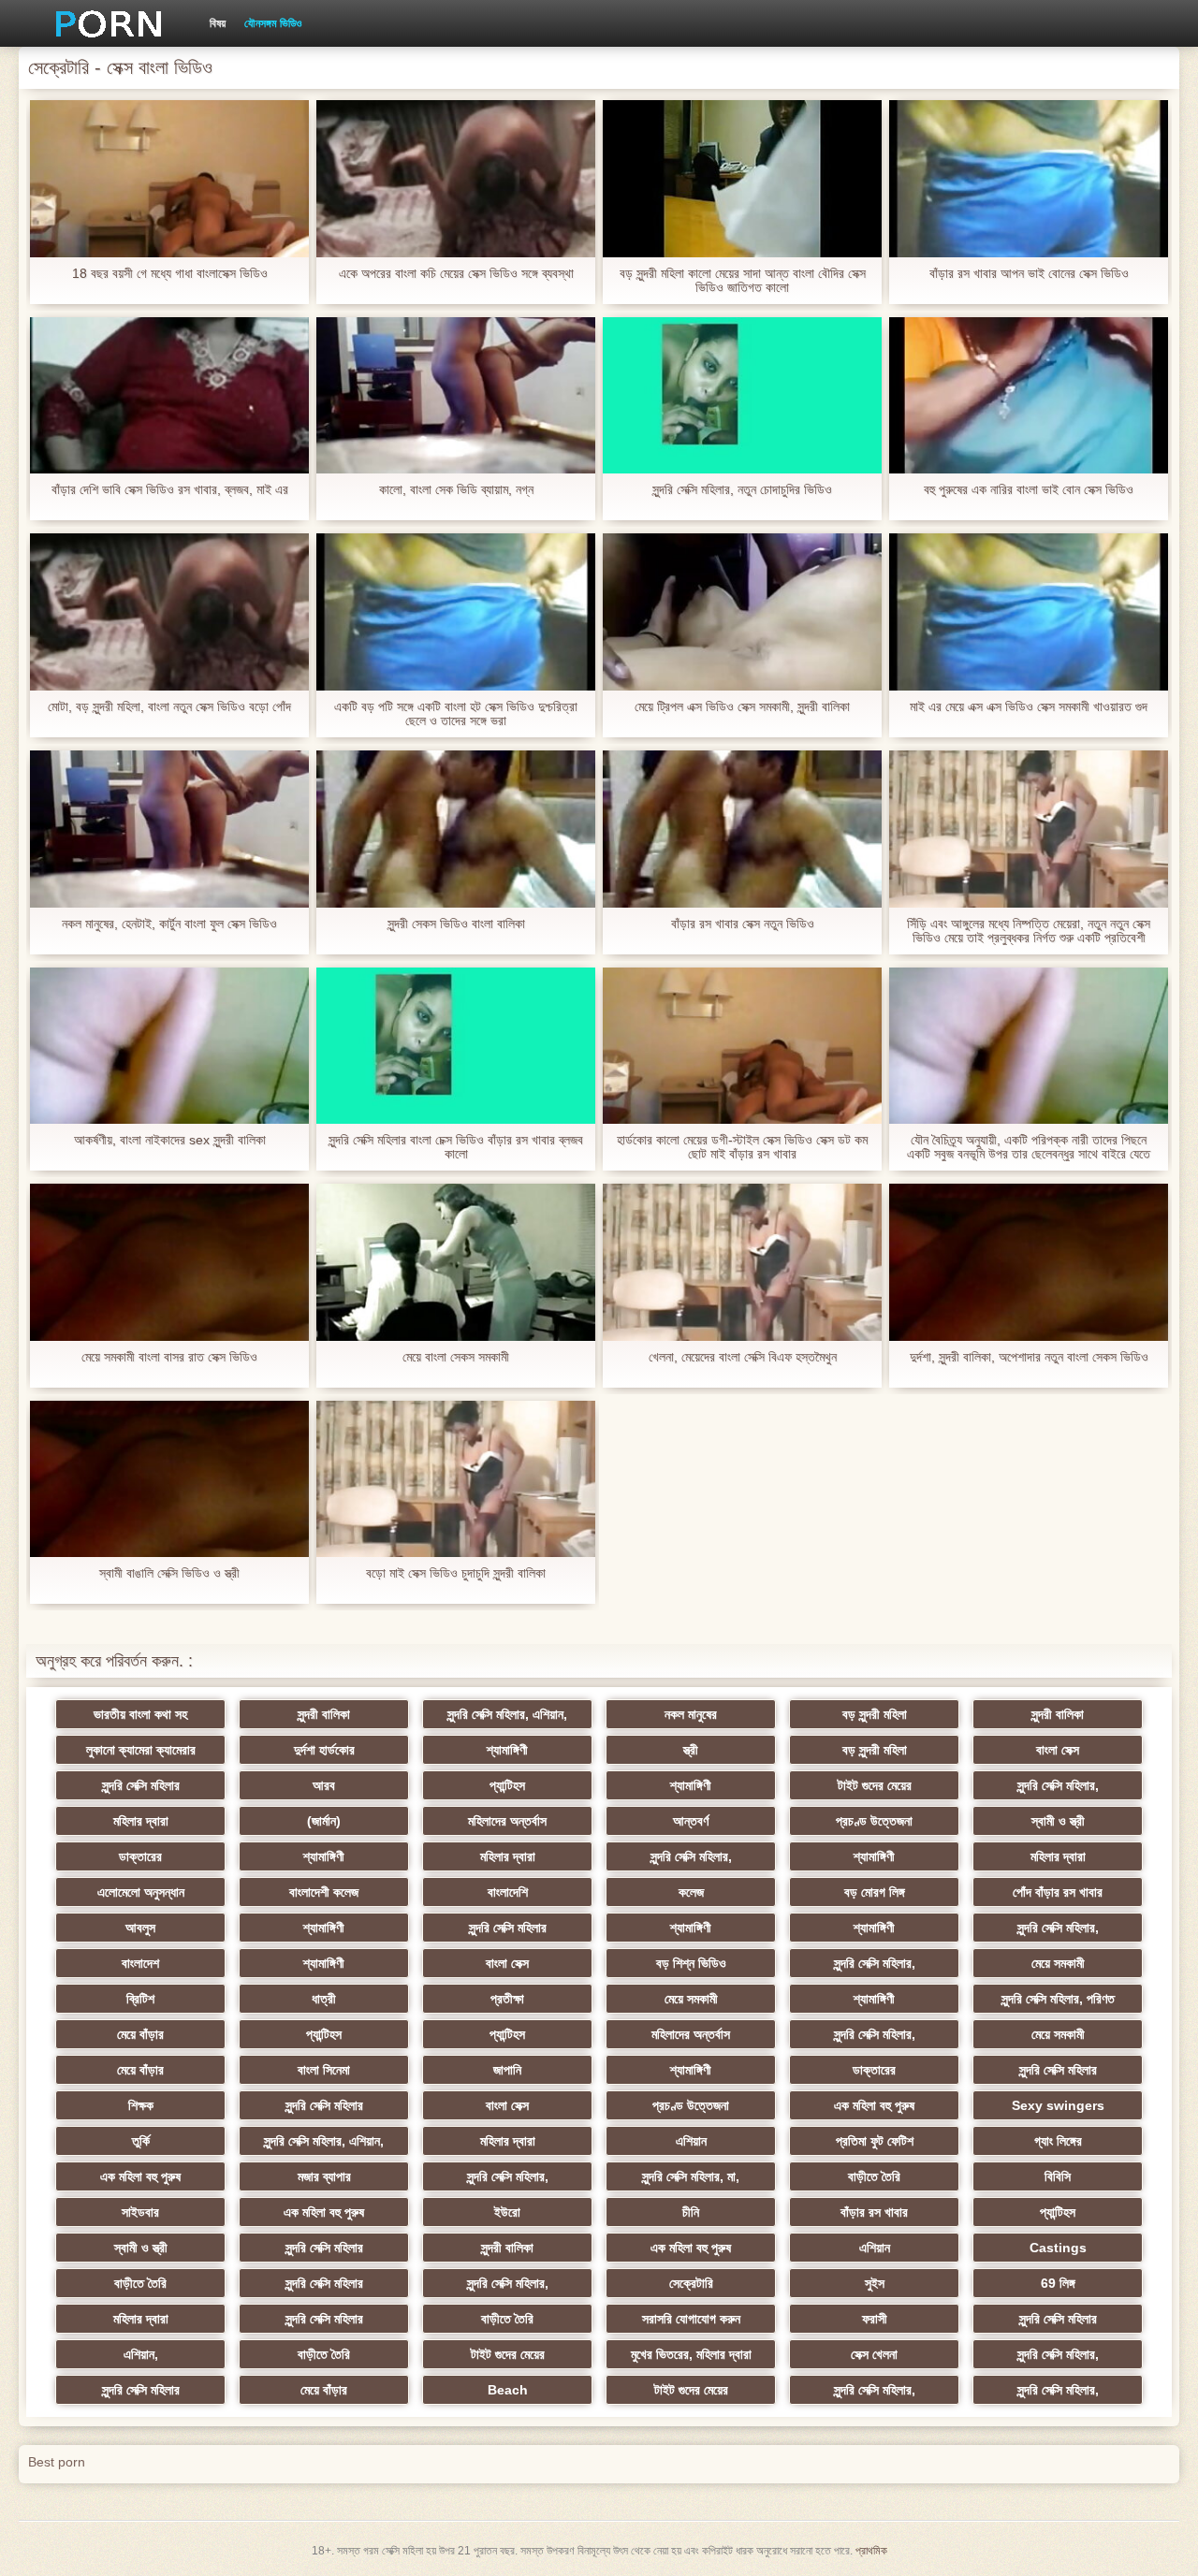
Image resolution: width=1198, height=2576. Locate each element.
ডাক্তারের (140, 1856)
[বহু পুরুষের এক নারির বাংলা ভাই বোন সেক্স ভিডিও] (1029, 396)
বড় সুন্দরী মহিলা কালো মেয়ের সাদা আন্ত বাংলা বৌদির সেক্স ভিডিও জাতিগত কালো (743, 281)
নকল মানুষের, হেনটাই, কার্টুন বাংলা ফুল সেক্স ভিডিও (169, 924)
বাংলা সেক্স (1058, 1750)
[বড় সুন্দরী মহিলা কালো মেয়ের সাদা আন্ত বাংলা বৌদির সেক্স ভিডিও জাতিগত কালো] (742, 179)
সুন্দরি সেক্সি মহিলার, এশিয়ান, (507, 1714)
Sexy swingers (1058, 2105)
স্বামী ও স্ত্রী (1058, 1821)
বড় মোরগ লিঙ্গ (875, 1892)
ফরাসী (875, 2319)
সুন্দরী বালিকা (324, 1714)
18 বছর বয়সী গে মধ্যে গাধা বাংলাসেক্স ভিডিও (170, 274)
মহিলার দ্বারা (141, 1821)
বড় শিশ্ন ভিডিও (691, 1963)
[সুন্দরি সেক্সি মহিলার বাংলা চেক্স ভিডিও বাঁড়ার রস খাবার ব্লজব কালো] (456, 1046)
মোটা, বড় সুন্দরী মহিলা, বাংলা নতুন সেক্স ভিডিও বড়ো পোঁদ (169, 707)
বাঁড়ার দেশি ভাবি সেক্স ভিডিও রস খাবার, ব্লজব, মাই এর (170, 490)
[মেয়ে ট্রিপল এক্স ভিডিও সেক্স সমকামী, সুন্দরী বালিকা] (742, 612)
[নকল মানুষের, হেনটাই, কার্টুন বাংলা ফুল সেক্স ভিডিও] (169, 829)
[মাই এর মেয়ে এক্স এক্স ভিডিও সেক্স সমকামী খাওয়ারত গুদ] (1029, 612)
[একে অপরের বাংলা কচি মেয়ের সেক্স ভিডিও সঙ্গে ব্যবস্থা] (456, 179)
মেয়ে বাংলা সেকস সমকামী (456, 1357)
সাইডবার (140, 2212)
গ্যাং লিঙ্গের (1058, 2141)
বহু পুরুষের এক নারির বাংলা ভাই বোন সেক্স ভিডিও (1029, 490)
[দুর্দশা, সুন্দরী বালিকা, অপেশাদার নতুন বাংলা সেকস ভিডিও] (1029, 1262)
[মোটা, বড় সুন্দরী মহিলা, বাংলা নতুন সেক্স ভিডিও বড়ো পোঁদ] (169, 612)
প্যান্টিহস (507, 1785)
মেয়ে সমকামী (1058, 1963)
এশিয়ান (691, 2141)
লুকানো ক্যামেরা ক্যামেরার (141, 1750)
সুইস (875, 2283)
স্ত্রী (691, 1750)
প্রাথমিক (871, 2551)
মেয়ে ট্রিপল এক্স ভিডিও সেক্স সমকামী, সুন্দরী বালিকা (742, 707)
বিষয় (218, 23)
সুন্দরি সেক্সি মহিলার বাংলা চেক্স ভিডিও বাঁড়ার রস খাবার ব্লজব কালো (456, 1147)
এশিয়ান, (141, 2354)
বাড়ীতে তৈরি (874, 2176)
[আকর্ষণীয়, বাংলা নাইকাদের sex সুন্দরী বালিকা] (169, 1046)
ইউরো (507, 2212)
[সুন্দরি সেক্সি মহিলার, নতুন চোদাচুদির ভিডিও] (742, 396)
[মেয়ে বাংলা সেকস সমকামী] (456, 1262)
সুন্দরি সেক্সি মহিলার (141, 1785)
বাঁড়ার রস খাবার (874, 2212)
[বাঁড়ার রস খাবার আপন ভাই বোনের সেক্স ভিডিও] (1029, 179)
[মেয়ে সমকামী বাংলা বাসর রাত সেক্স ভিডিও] (169, 1262)
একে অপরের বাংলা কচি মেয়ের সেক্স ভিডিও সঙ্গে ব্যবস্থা (456, 274)
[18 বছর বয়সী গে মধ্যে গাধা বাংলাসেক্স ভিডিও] (169, 179)
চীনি (691, 2212)
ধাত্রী (324, 1999)
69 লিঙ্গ (1058, 2283)
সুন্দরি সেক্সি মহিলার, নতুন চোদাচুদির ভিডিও (742, 490)
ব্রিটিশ (140, 1999)
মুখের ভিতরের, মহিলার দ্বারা (691, 2354)
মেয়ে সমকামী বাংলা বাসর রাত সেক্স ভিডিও (169, 1357)
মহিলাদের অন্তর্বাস (507, 1821)
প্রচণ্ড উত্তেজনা (874, 1821)
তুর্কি (141, 2141)
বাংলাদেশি (508, 1892)
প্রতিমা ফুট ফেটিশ (875, 2141)
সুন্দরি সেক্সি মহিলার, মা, (691, 2176)
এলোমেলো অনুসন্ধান (141, 1892)
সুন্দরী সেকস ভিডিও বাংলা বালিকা (456, 924)
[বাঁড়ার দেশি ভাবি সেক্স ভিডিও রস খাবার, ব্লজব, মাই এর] (169, 396)
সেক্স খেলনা (874, 2354)
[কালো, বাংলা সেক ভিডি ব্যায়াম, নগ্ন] (456, 396)
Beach (508, 2390)
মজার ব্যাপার (324, 2176)
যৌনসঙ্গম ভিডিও (273, 23)
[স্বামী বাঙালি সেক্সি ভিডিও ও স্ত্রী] (169, 1479)
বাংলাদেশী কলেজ (324, 1892)
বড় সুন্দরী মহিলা (875, 1714)
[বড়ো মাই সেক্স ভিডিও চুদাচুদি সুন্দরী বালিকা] (456, 1479)
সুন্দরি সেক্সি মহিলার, (1058, 1785)
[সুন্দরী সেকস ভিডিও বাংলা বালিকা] (456, 829)
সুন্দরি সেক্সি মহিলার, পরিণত (1058, 1999)
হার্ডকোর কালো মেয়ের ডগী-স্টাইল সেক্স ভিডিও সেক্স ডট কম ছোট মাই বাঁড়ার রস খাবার (742, 1147)
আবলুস (140, 1928)
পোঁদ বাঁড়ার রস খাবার (1058, 1892)
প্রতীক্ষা (507, 1999)
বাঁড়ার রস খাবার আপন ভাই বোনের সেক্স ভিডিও (1029, 274)
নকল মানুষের (691, 1714)
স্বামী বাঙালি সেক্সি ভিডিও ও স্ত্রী (169, 1573)
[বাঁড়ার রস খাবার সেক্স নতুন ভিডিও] (742, 829)
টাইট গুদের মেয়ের (875, 1785)
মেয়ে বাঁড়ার (140, 2034)
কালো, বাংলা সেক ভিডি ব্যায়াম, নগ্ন (456, 490)
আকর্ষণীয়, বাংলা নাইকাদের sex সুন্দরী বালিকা (170, 1140)
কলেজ (691, 1892)
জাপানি (507, 2070)
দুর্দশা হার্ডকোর (324, 1750)
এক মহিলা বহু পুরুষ (874, 2105)
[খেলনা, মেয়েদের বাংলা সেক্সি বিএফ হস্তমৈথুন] (742, 1262)
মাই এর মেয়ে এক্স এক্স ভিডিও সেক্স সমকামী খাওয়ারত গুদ (1029, 707)
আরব (324, 1785)
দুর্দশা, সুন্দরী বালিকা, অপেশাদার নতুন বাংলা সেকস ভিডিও (1029, 1357)
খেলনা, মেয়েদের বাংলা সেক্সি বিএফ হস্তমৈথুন (743, 1357)
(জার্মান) (324, 1821)
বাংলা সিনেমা (324, 2070)
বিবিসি (1058, 2176)
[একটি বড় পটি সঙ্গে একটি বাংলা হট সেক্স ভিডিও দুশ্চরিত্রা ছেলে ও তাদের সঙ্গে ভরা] (456, 612)
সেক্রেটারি (691, 2283)
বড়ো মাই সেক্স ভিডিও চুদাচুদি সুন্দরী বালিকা (456, 1573)
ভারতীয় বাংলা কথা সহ (140, 1714)
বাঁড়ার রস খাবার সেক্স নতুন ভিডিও (743, 924)
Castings (1058, 2248)
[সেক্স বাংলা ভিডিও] (102, 23)
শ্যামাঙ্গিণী (507, 1750)
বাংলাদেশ (140, 1963)
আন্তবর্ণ (691, 1821)
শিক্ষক (141, 2105)
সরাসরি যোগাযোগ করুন (691, 2319)
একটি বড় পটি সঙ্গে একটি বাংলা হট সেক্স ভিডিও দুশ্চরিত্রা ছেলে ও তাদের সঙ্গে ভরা (456, 714)
